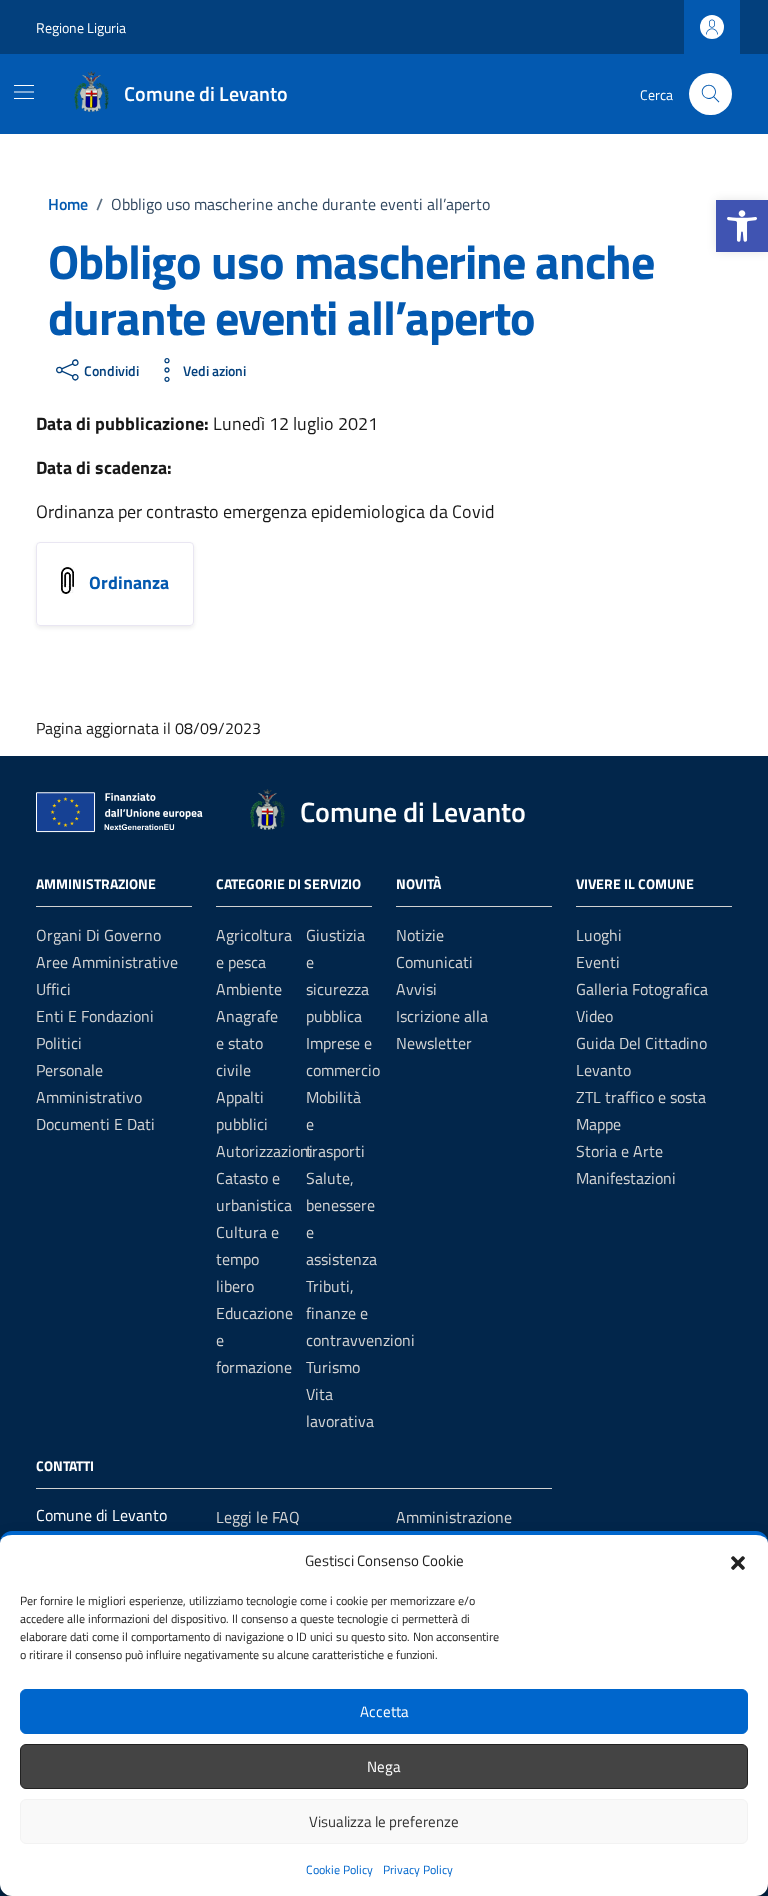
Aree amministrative (107, 962)
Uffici (53, 989)
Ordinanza (129, 582)
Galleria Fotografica (642, 989)
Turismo (333, 1367)
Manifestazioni (626, 1178)
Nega (384, 1766)
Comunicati (434, 962)
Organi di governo (98, 935)
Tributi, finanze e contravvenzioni (360, 1313)
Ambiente (249, 989)
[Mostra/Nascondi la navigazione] (24, 92)
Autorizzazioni (264, 1151)
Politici (59, 1043)
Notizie (420, 935)
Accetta (384, 1711)
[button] (742, 226)
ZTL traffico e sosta (641, 1097)
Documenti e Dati (95, 1124)
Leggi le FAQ (258, 1517)
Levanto (603, 1070)
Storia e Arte (619, 1151)
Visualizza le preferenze (384, 1821)
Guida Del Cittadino (641, 1043)
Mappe (598, 1124)
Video (594, 1016)
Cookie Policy (339, 1869)
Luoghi (599, 935)
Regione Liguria (81, 27)
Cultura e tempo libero (247, 1259)
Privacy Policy (418, 1869)
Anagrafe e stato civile (247, 1043)
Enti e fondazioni (95, 1016)
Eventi (598, 962)
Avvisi (416, 989)
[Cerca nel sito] (710, 94)
